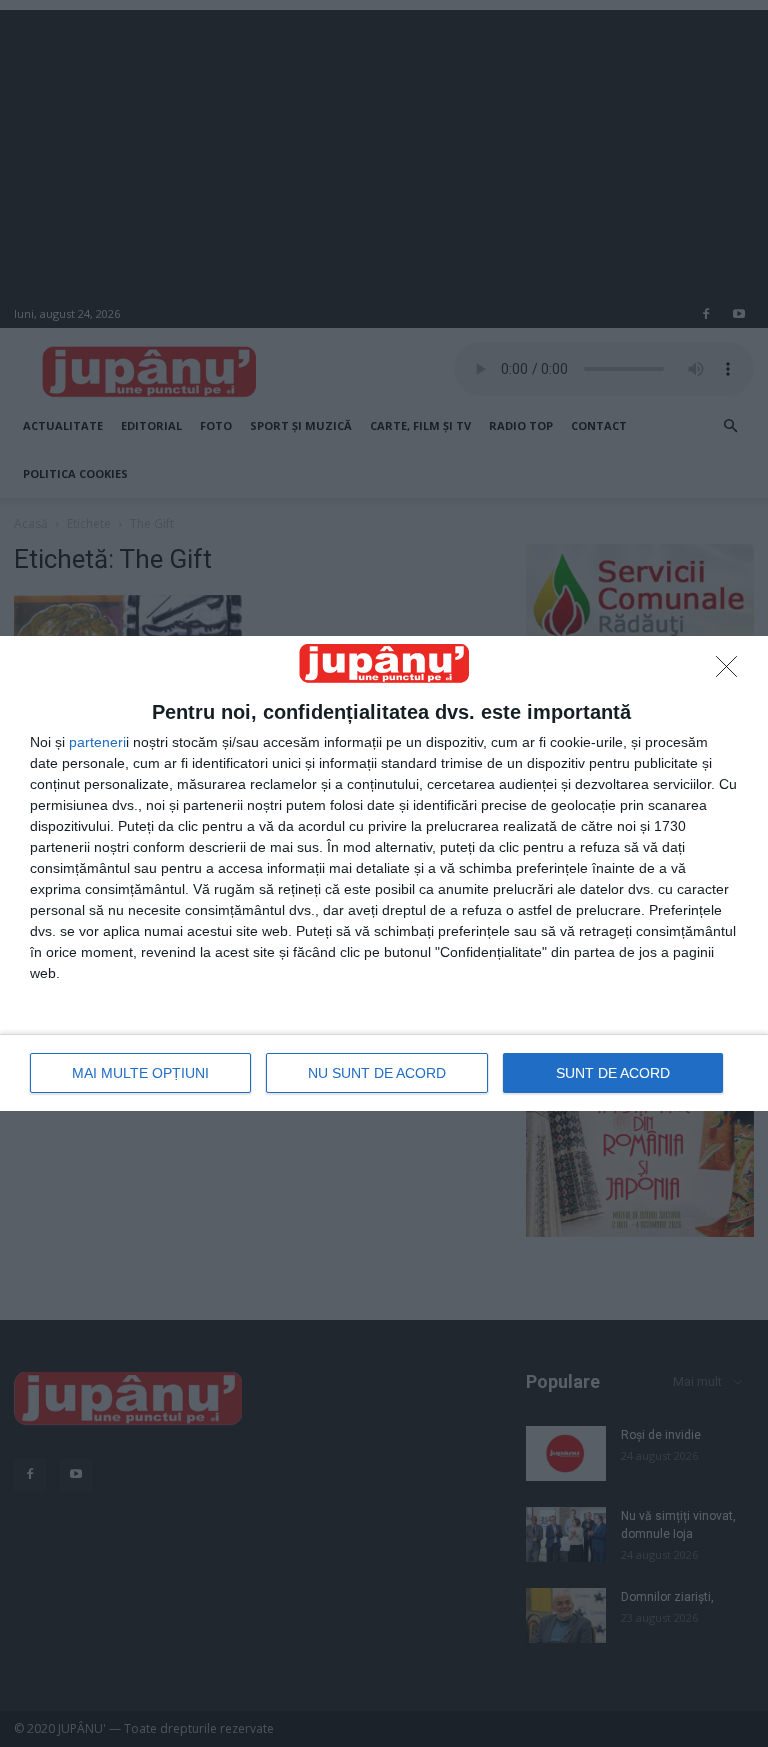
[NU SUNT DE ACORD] (732, 672)
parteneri (97, 742)
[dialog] (384, 873)
